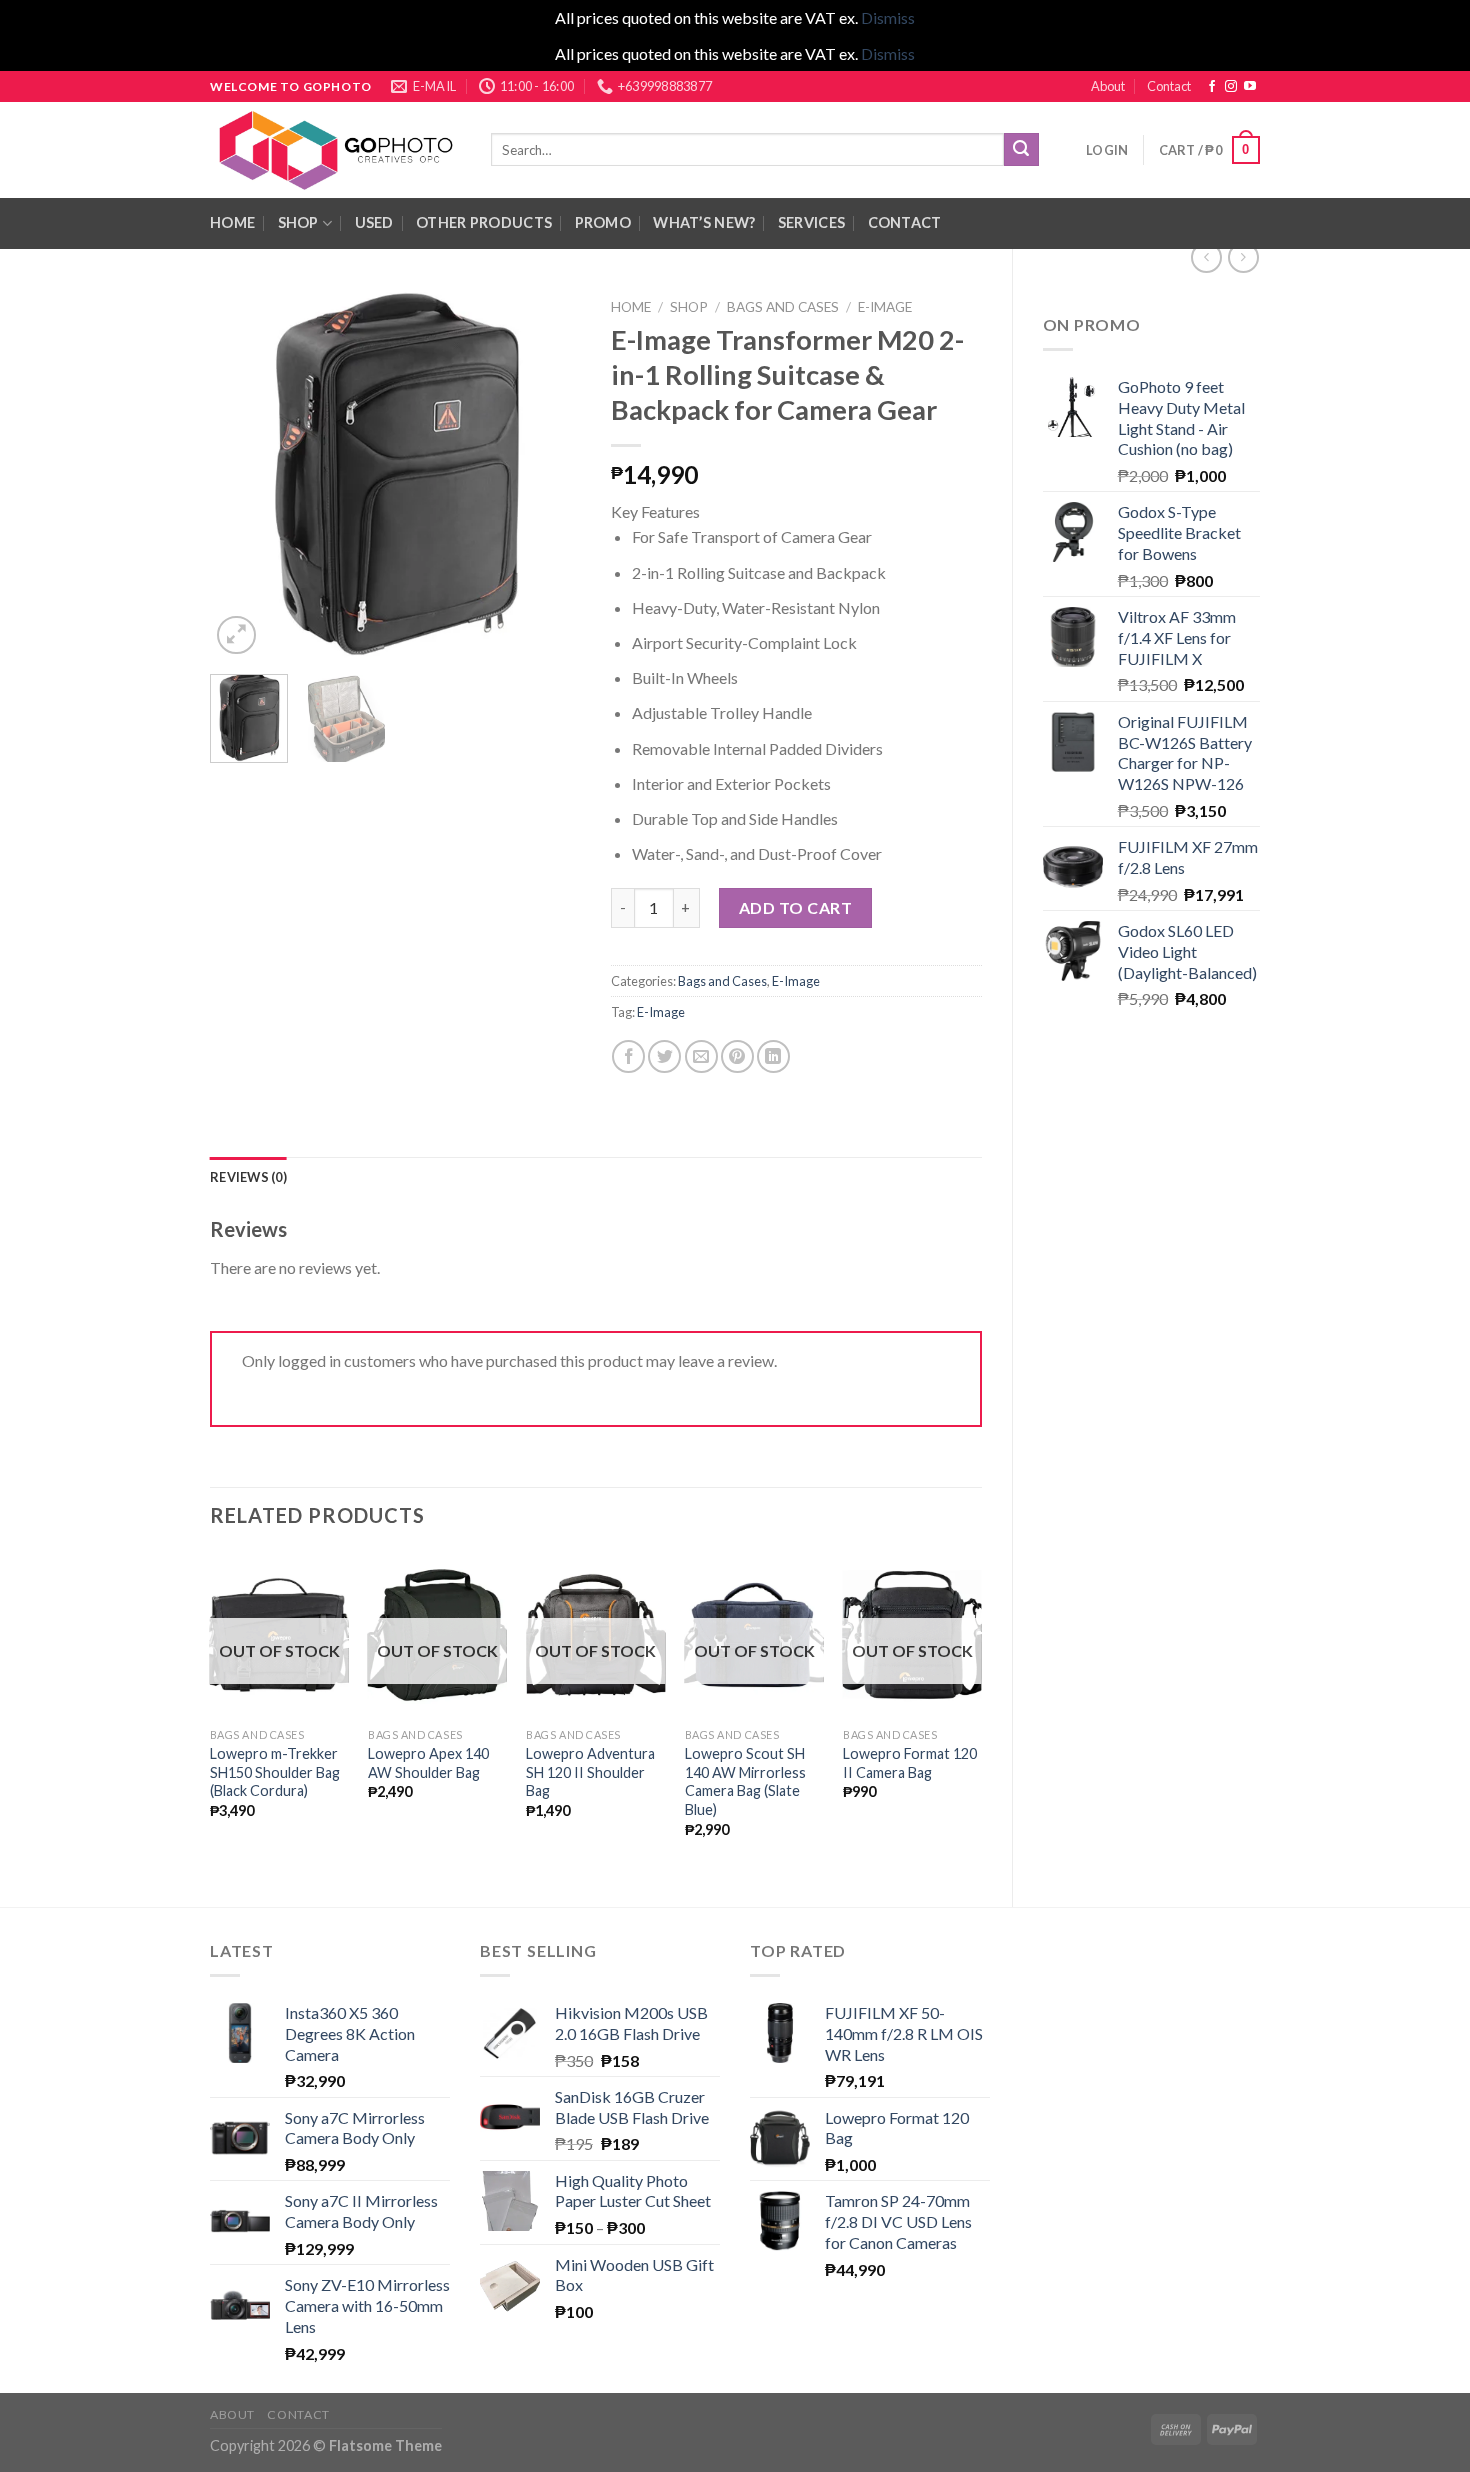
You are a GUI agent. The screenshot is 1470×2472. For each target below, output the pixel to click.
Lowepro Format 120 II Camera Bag (910, 1763)
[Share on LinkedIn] (773, 1056)
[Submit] (1021, 150)
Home (631, 307)
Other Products (484, 222)
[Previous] (243, 474)
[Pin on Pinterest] (737, 1056)
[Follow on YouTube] (1250, 87)
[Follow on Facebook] (1212, 87)
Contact (1169, 86)
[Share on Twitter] (664, 1056)
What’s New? (704, 222)
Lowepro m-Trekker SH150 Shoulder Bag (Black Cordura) (275, 1772)
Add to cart (795, 907)
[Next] (548, 474)
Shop (298, 222)
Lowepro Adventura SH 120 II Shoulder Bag (590, 1772)
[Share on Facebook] (628, 1056)
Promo (603, 222)
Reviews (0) (248, 1177)
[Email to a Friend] (701, 1056)
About (1108, 86)
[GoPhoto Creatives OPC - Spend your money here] (335, 150)
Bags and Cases (783, 307)
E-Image (885, 307)
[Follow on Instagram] (1231, 87)
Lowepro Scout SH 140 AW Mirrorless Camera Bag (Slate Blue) (745, 1781)
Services (811, 222)
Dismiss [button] (888, 17)
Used (374, 222)
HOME (232, 222)
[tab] (248, 1177)
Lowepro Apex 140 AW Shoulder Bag (428, 1763)
